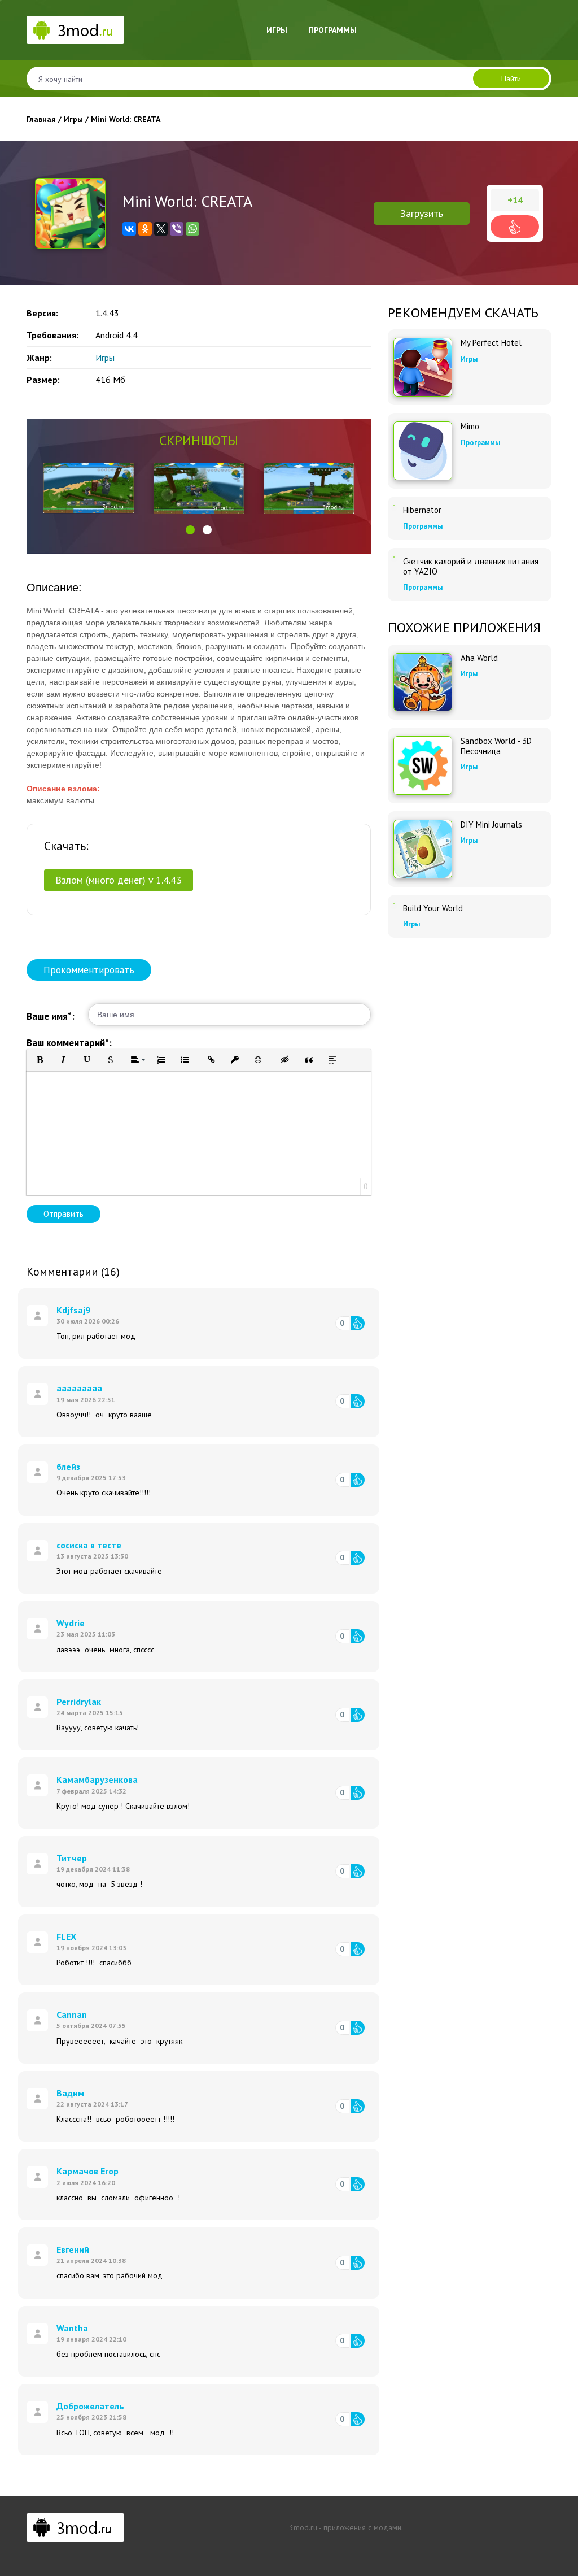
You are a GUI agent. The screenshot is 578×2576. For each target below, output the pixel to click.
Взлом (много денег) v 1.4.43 (119, 880)
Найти (511, 79)
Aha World (479, 658)
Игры (277, 30)
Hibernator (422, 510)
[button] (190, 530)
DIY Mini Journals (491, 825)
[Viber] (177, 229)
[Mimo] (423, 451)
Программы (333, 30)
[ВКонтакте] (129, 229)
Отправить (64, 1214)
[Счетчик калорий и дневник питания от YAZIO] (394, 557)
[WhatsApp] (192, 229)
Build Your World (433, 908)
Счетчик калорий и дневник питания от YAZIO (471, 567)
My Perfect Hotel (491, 343)
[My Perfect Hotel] (423, 367)
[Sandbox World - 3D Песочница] (423, 765)
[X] (161, 229)
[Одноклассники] (145, 229)
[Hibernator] (394, 506)
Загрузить (422, 213)
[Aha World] (423, 682)
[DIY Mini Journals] (423, 849)
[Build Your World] (394, 904)
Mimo (470, 427)
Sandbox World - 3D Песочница (496, 746)
